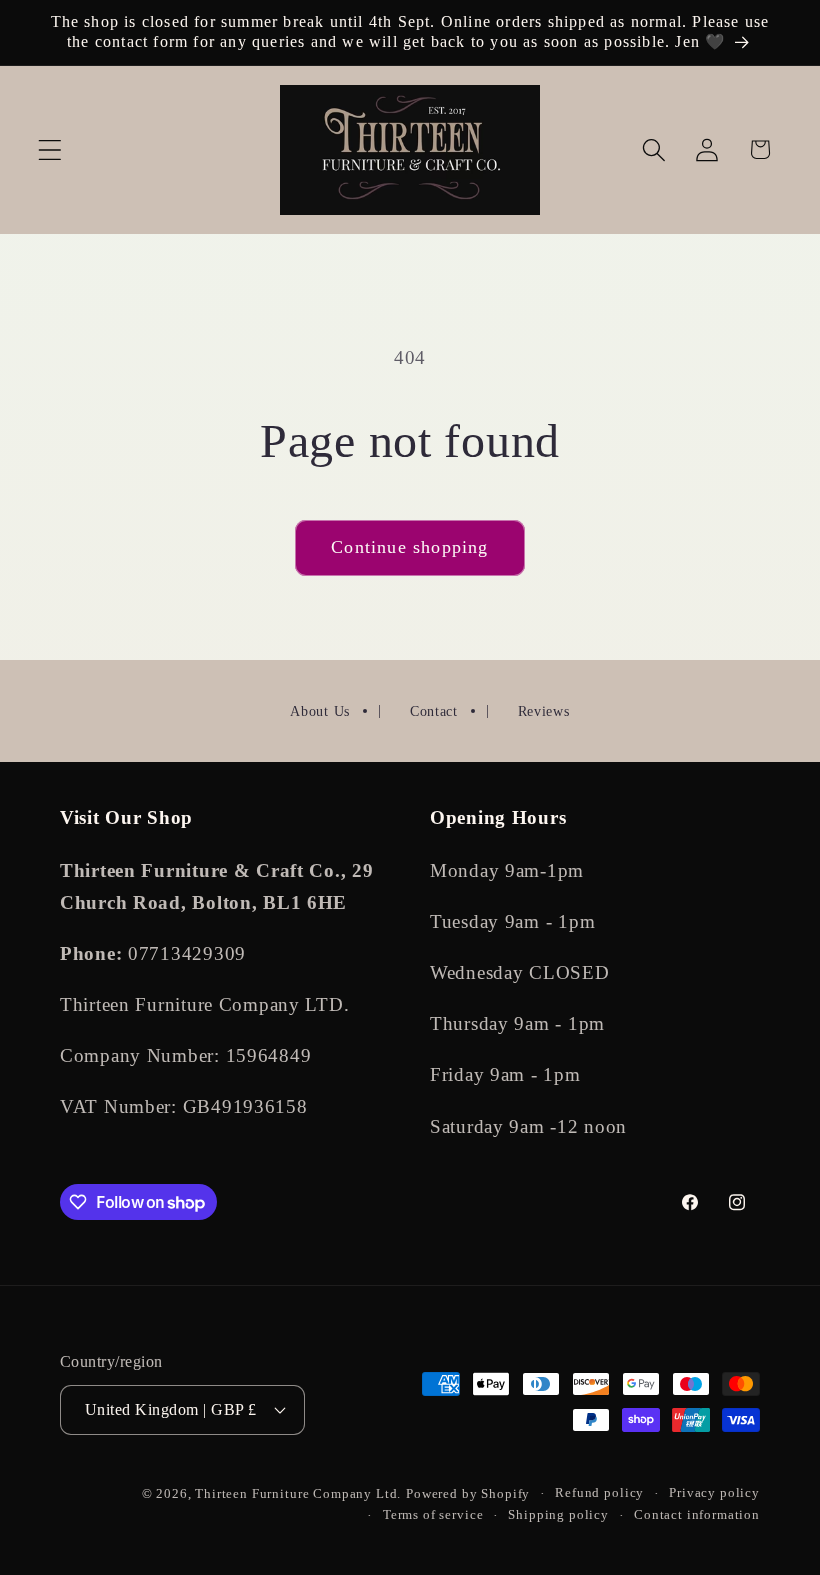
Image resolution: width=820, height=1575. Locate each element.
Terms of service (433, 1514)
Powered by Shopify (468, 1493)
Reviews (544, 711)
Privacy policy (714, 1492)
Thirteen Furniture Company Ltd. (298, 1493)
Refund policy (599, 1492)
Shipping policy (558, 1514)
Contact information (697, 1514)
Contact (434, 711)
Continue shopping (409, 547)
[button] (50, 149)
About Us (320, 711)
